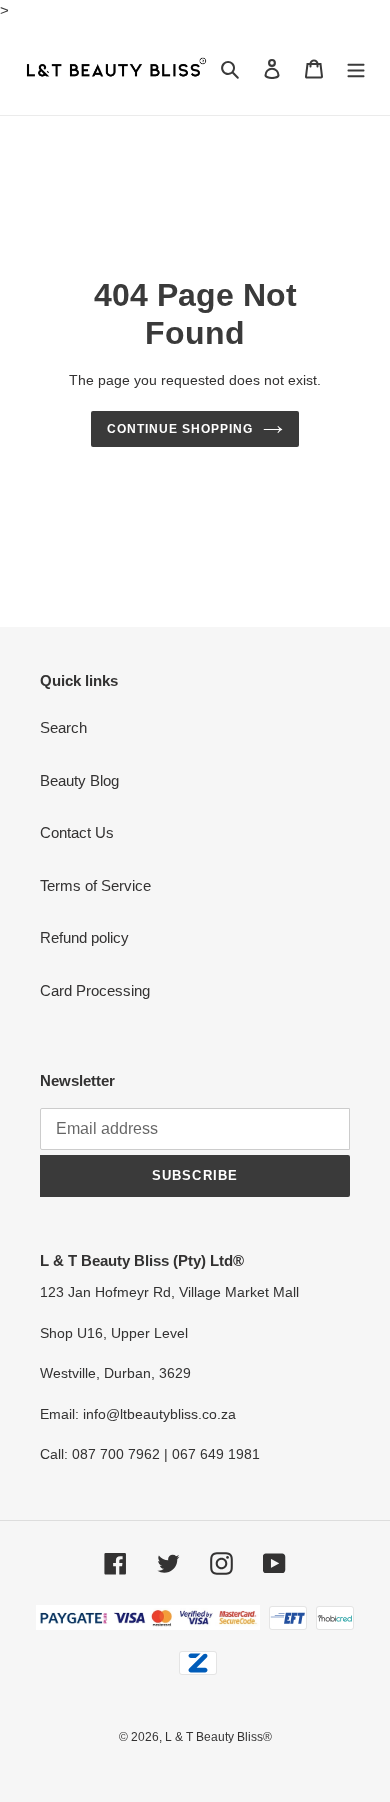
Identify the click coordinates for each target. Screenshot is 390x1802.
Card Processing (95, 990)
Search (63, 727)
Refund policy (84, 937)
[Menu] (356, 68)
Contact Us (77, 832)
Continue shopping (180, 429)
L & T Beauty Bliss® (218, 1737)
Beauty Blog (79, 780)
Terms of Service (95, 885)
